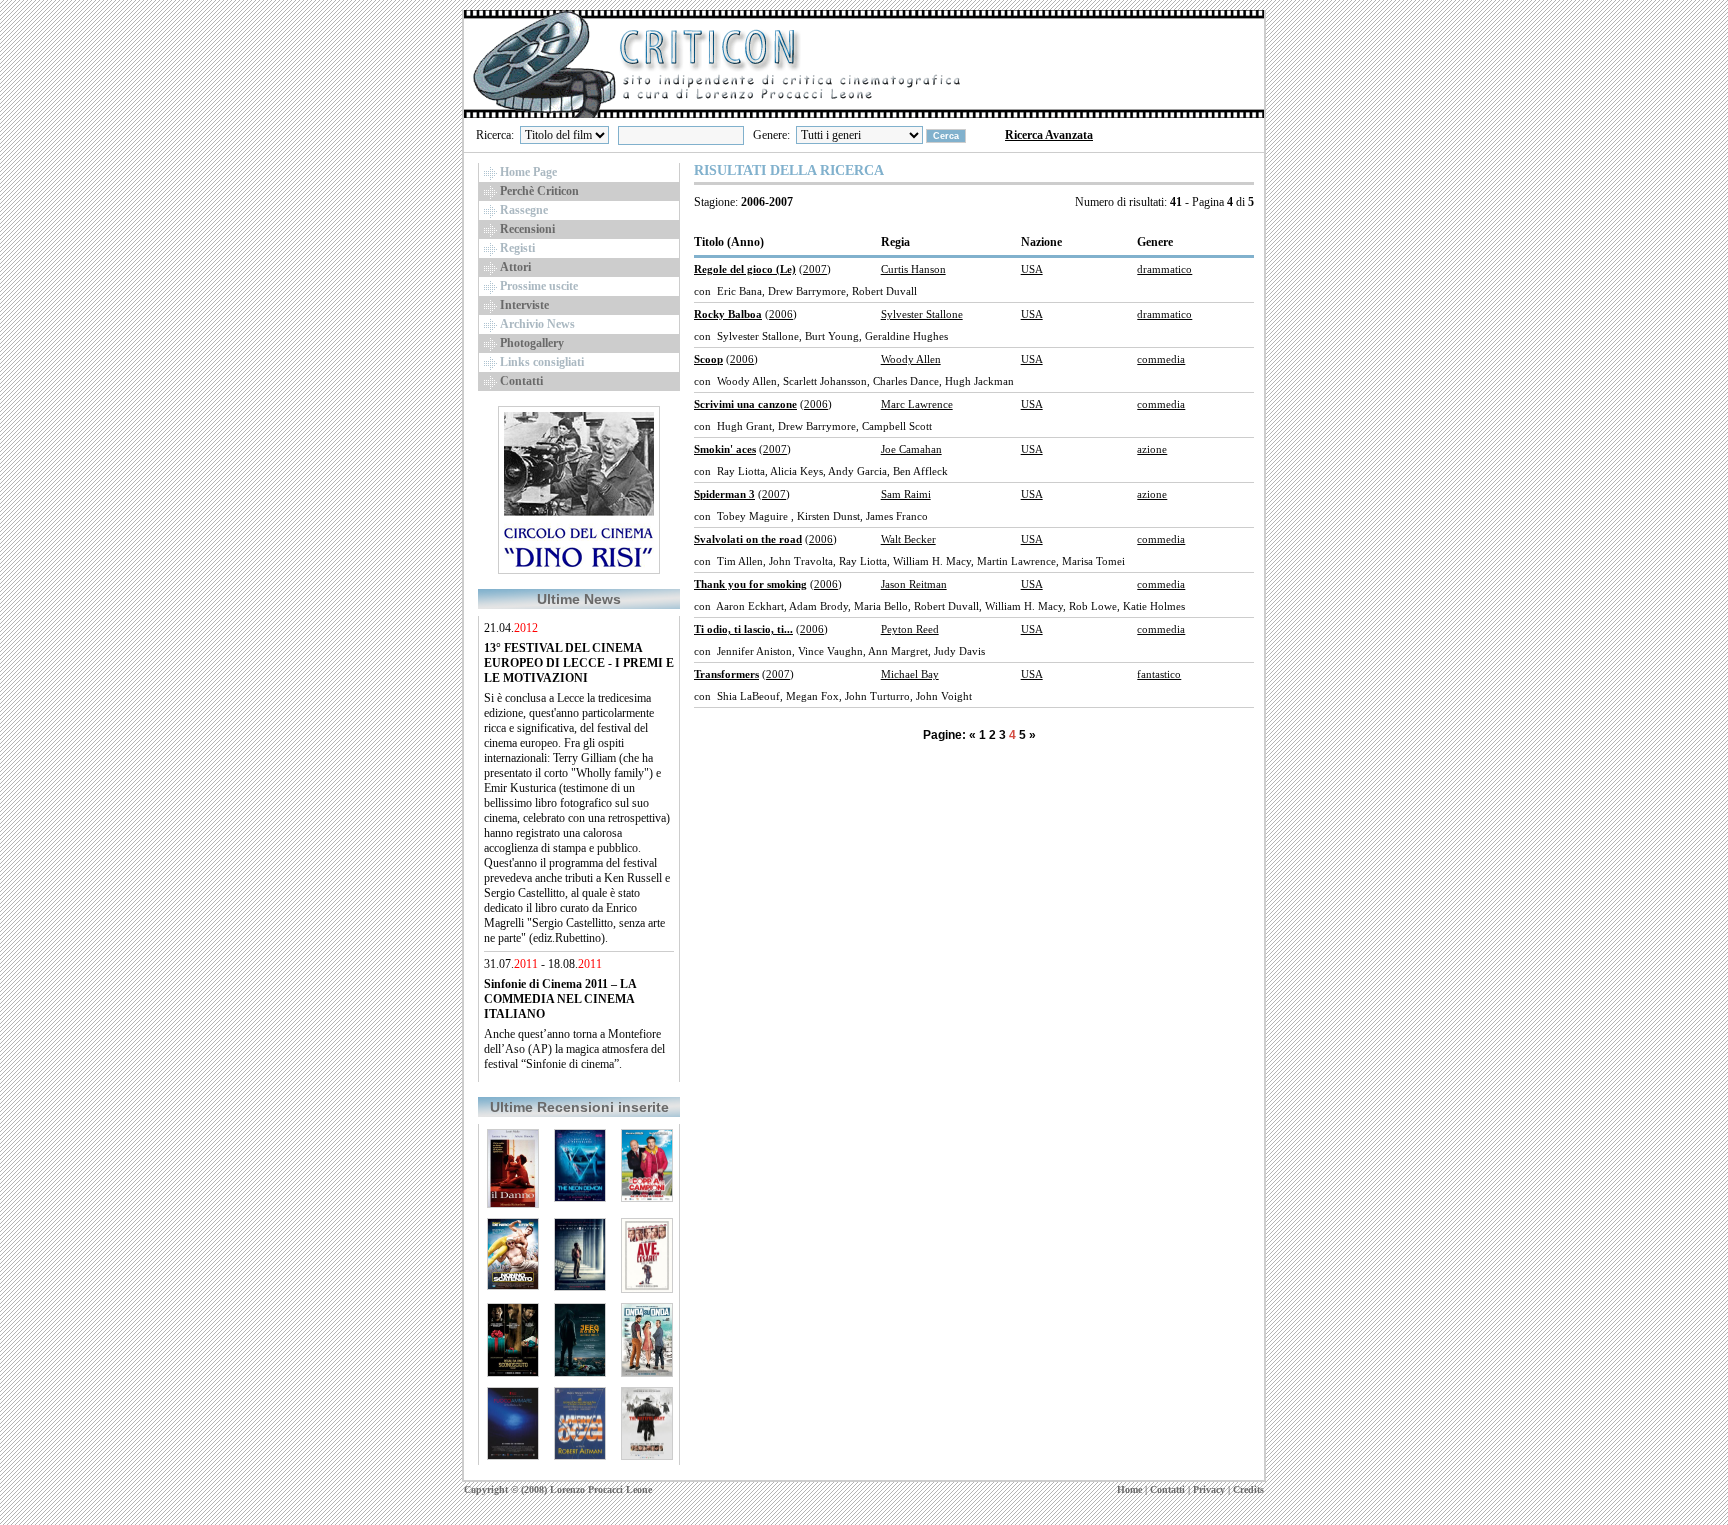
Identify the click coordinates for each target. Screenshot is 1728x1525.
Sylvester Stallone (922, 314)
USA (1032, 269)
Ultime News (579, 599)
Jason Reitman (914, 584)
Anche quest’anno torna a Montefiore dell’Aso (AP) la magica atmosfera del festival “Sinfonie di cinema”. (574, 1049)
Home (1129, 1489)
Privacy (1209, 1489)
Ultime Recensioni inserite (579, 1107)
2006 (781, 314)
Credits (1248, 1489)
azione (1152, 449)
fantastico (1159, 674)
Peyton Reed (910, 629)
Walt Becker (908, 539)
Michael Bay (910, 674)
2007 (815, 269)
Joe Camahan (911, 449)
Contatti (1167, 1489)
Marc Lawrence (917, 404)
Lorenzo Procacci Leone (601, 1489)
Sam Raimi (906, 494)
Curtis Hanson (913, 269)
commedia (1161, 359)
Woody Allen (911, 359)
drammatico (1164, 269)
